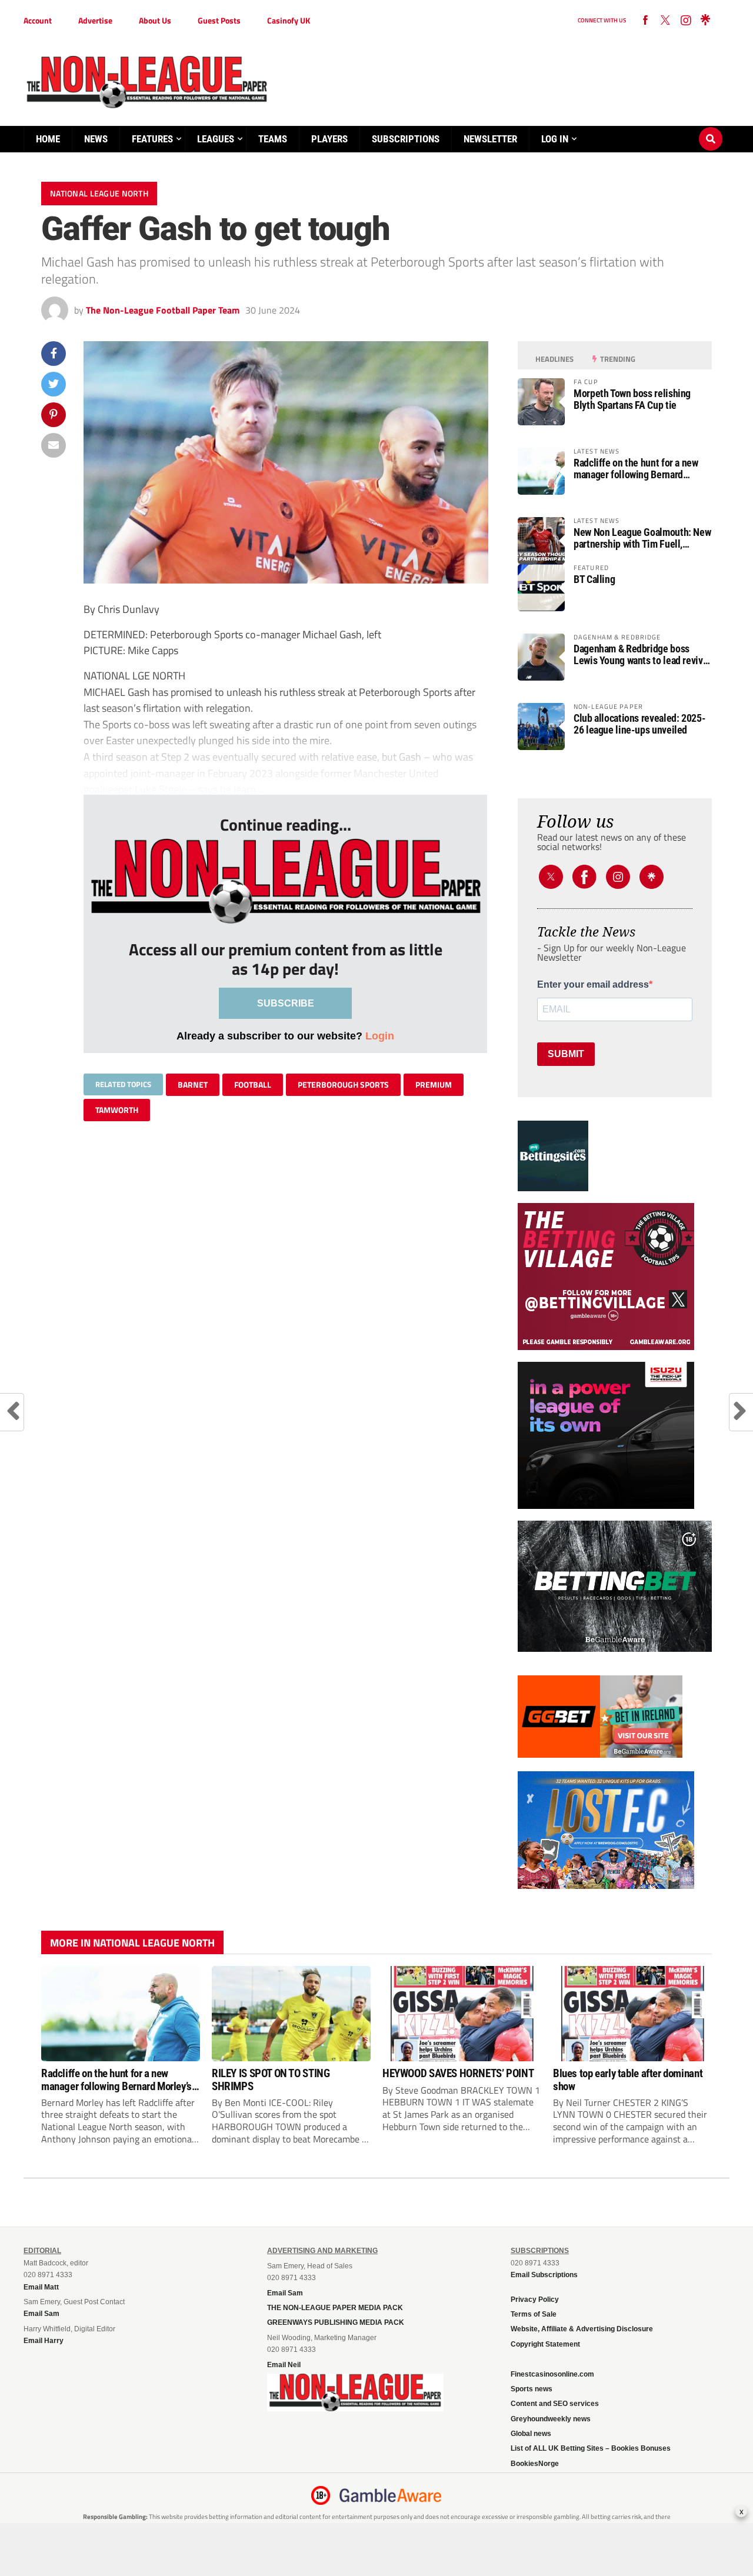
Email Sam (285, 2293)
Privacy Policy (535, 2300)
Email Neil (284, 2365)
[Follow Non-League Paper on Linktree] (705, 21)
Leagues (216, 139)
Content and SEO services (555, 2404)
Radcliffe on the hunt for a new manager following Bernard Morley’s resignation (636, 469)
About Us (155, 20)
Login (380, 1036)
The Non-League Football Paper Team (163, 310)
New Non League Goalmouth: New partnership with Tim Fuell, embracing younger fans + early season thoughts (642, 538)
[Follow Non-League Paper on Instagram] (685, 21)
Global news (531, 2434)
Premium (434, 1084)
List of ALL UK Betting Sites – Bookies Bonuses (591, 2448)
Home (48, 139)
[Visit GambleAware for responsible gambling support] (391, 2495)
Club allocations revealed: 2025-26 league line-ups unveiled (639, 724)
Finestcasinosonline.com (552, 2374)
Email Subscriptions (544, 2275)
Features (152, 139)
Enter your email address (593, 985)
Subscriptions (406, 139)
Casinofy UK (289, 20)
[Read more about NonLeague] (355, 2408)
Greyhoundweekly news (551, 2419)
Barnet (193, 1084)
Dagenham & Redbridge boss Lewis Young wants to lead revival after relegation (642, 655)
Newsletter (490, 139)
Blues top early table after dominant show (628, 2080)
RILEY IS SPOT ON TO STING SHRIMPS (271, 2080)
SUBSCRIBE (286, 1003)
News (96, 139)
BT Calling (594, 579)
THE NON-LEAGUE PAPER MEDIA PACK (335, 2308)
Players (329, 139)
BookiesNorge (535, 2464)
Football (253, 1084)
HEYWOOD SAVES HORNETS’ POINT (458, 2073)
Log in (555, 139)
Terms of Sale (534, 2314)
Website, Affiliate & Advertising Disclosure (582, 2329)
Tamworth (117, 1110)
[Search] (711, 128)
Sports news (532, 2389)
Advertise (95, 20)
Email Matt (41, 2287)
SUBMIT (566, 1054)
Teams (273, 139)
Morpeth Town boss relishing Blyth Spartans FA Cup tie (632, 399)
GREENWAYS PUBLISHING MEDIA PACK (336, 2322)
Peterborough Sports (343, 1084)
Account (38, 20)
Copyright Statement (545, 2344)
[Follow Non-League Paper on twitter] (665, 21)
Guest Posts (219, 20)
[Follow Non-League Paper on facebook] (645, 21)
